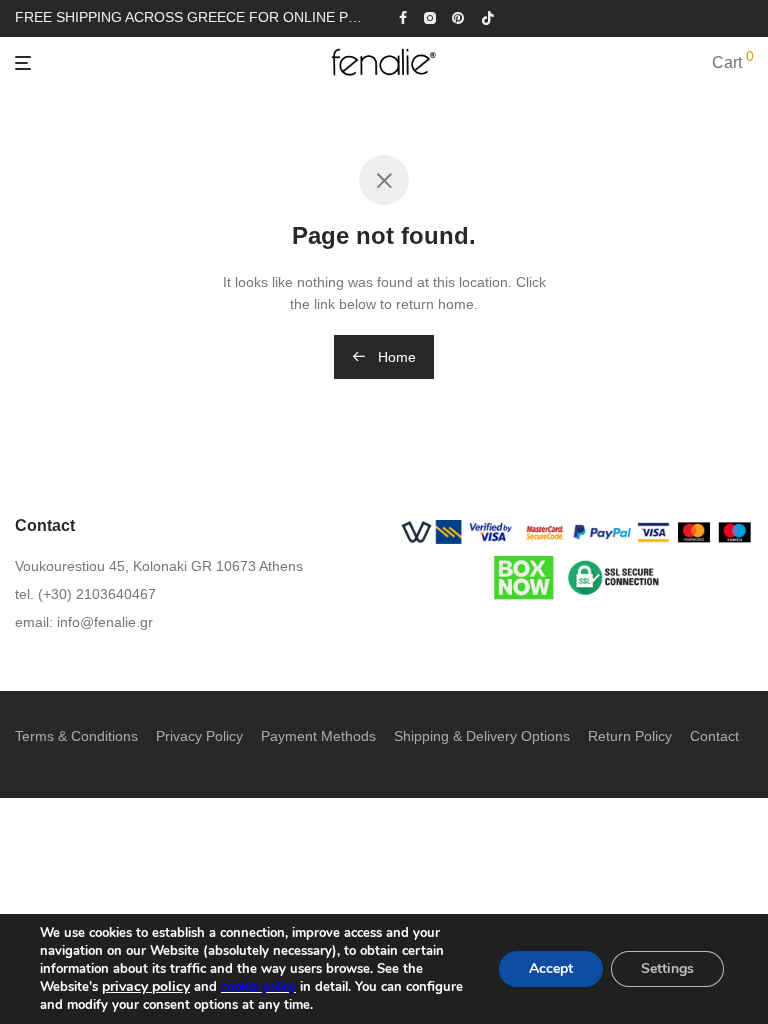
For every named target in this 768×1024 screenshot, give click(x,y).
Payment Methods (318, 736)
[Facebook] (403, 17)
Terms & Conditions (76, 736)
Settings (667, 968)
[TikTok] (488, 17)
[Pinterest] (459, 17)
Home (395, 357)
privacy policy (146, 986)
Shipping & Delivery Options (482, 736)
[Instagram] (429, 17)
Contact (714, 736)
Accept (551, 968)
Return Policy (630, 736)
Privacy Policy (199, 736)
